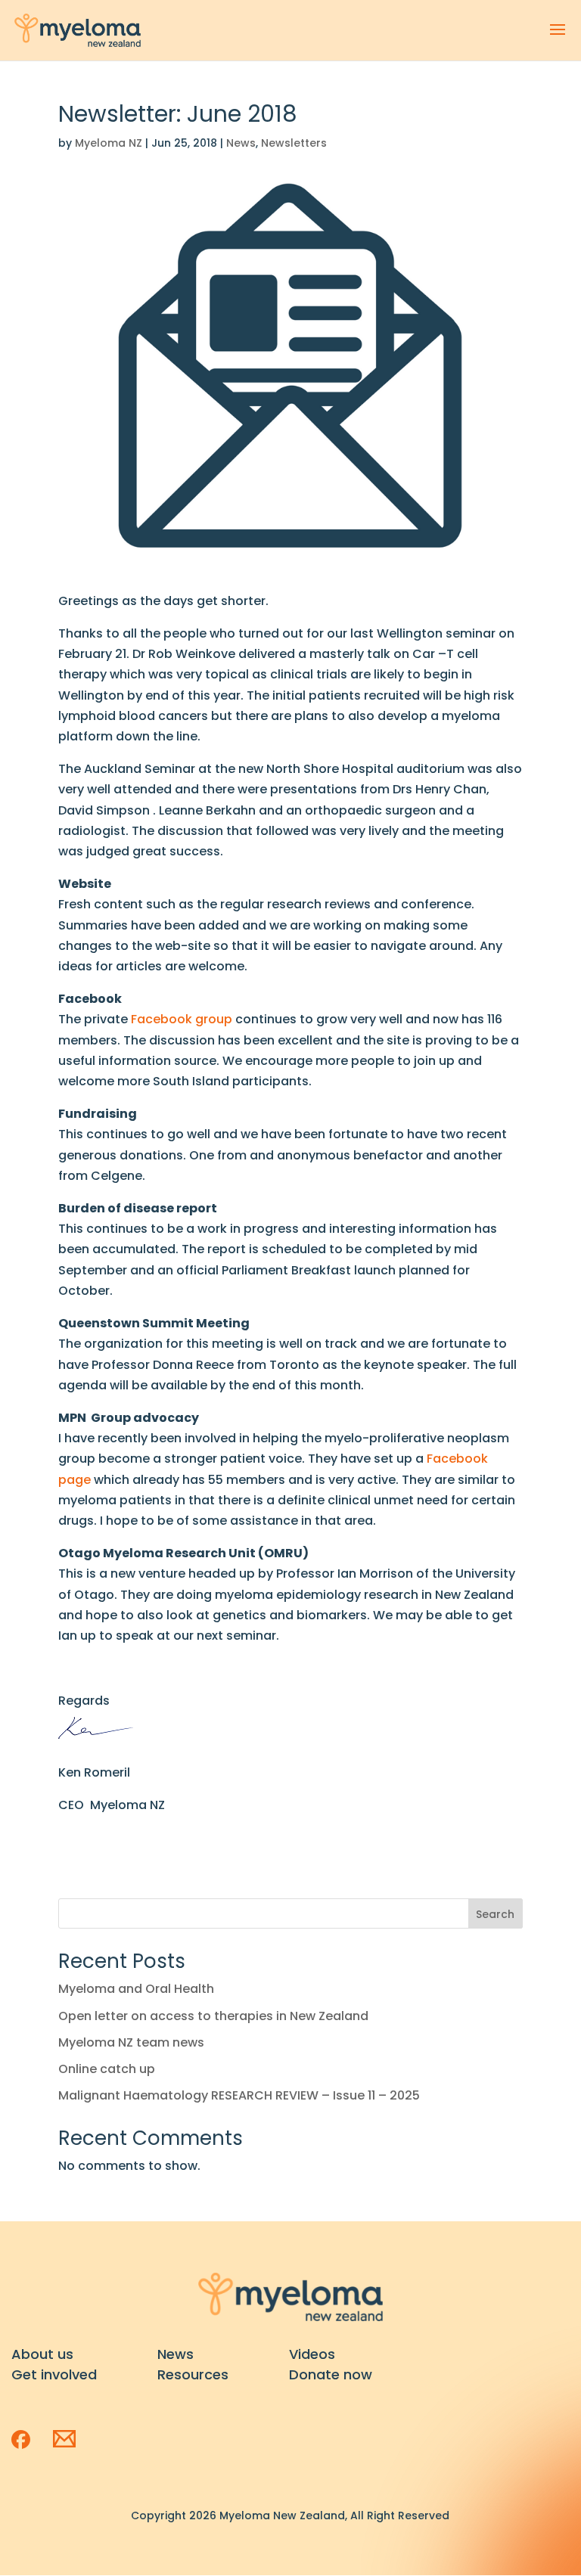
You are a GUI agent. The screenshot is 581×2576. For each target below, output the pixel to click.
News (241, 143)
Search (495, 1914)
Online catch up (107, 2069)
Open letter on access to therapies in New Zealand (213, 2016)
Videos (312, 2354)
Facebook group (182, 1019)
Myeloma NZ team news (131, 2042)
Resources (193, 2374)
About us (42, 2354)
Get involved (54, 2374)
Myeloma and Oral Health (136, 1989)
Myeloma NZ (109, 143)
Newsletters (294, 143)
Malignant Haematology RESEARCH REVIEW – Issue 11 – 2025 (239, 2095)
